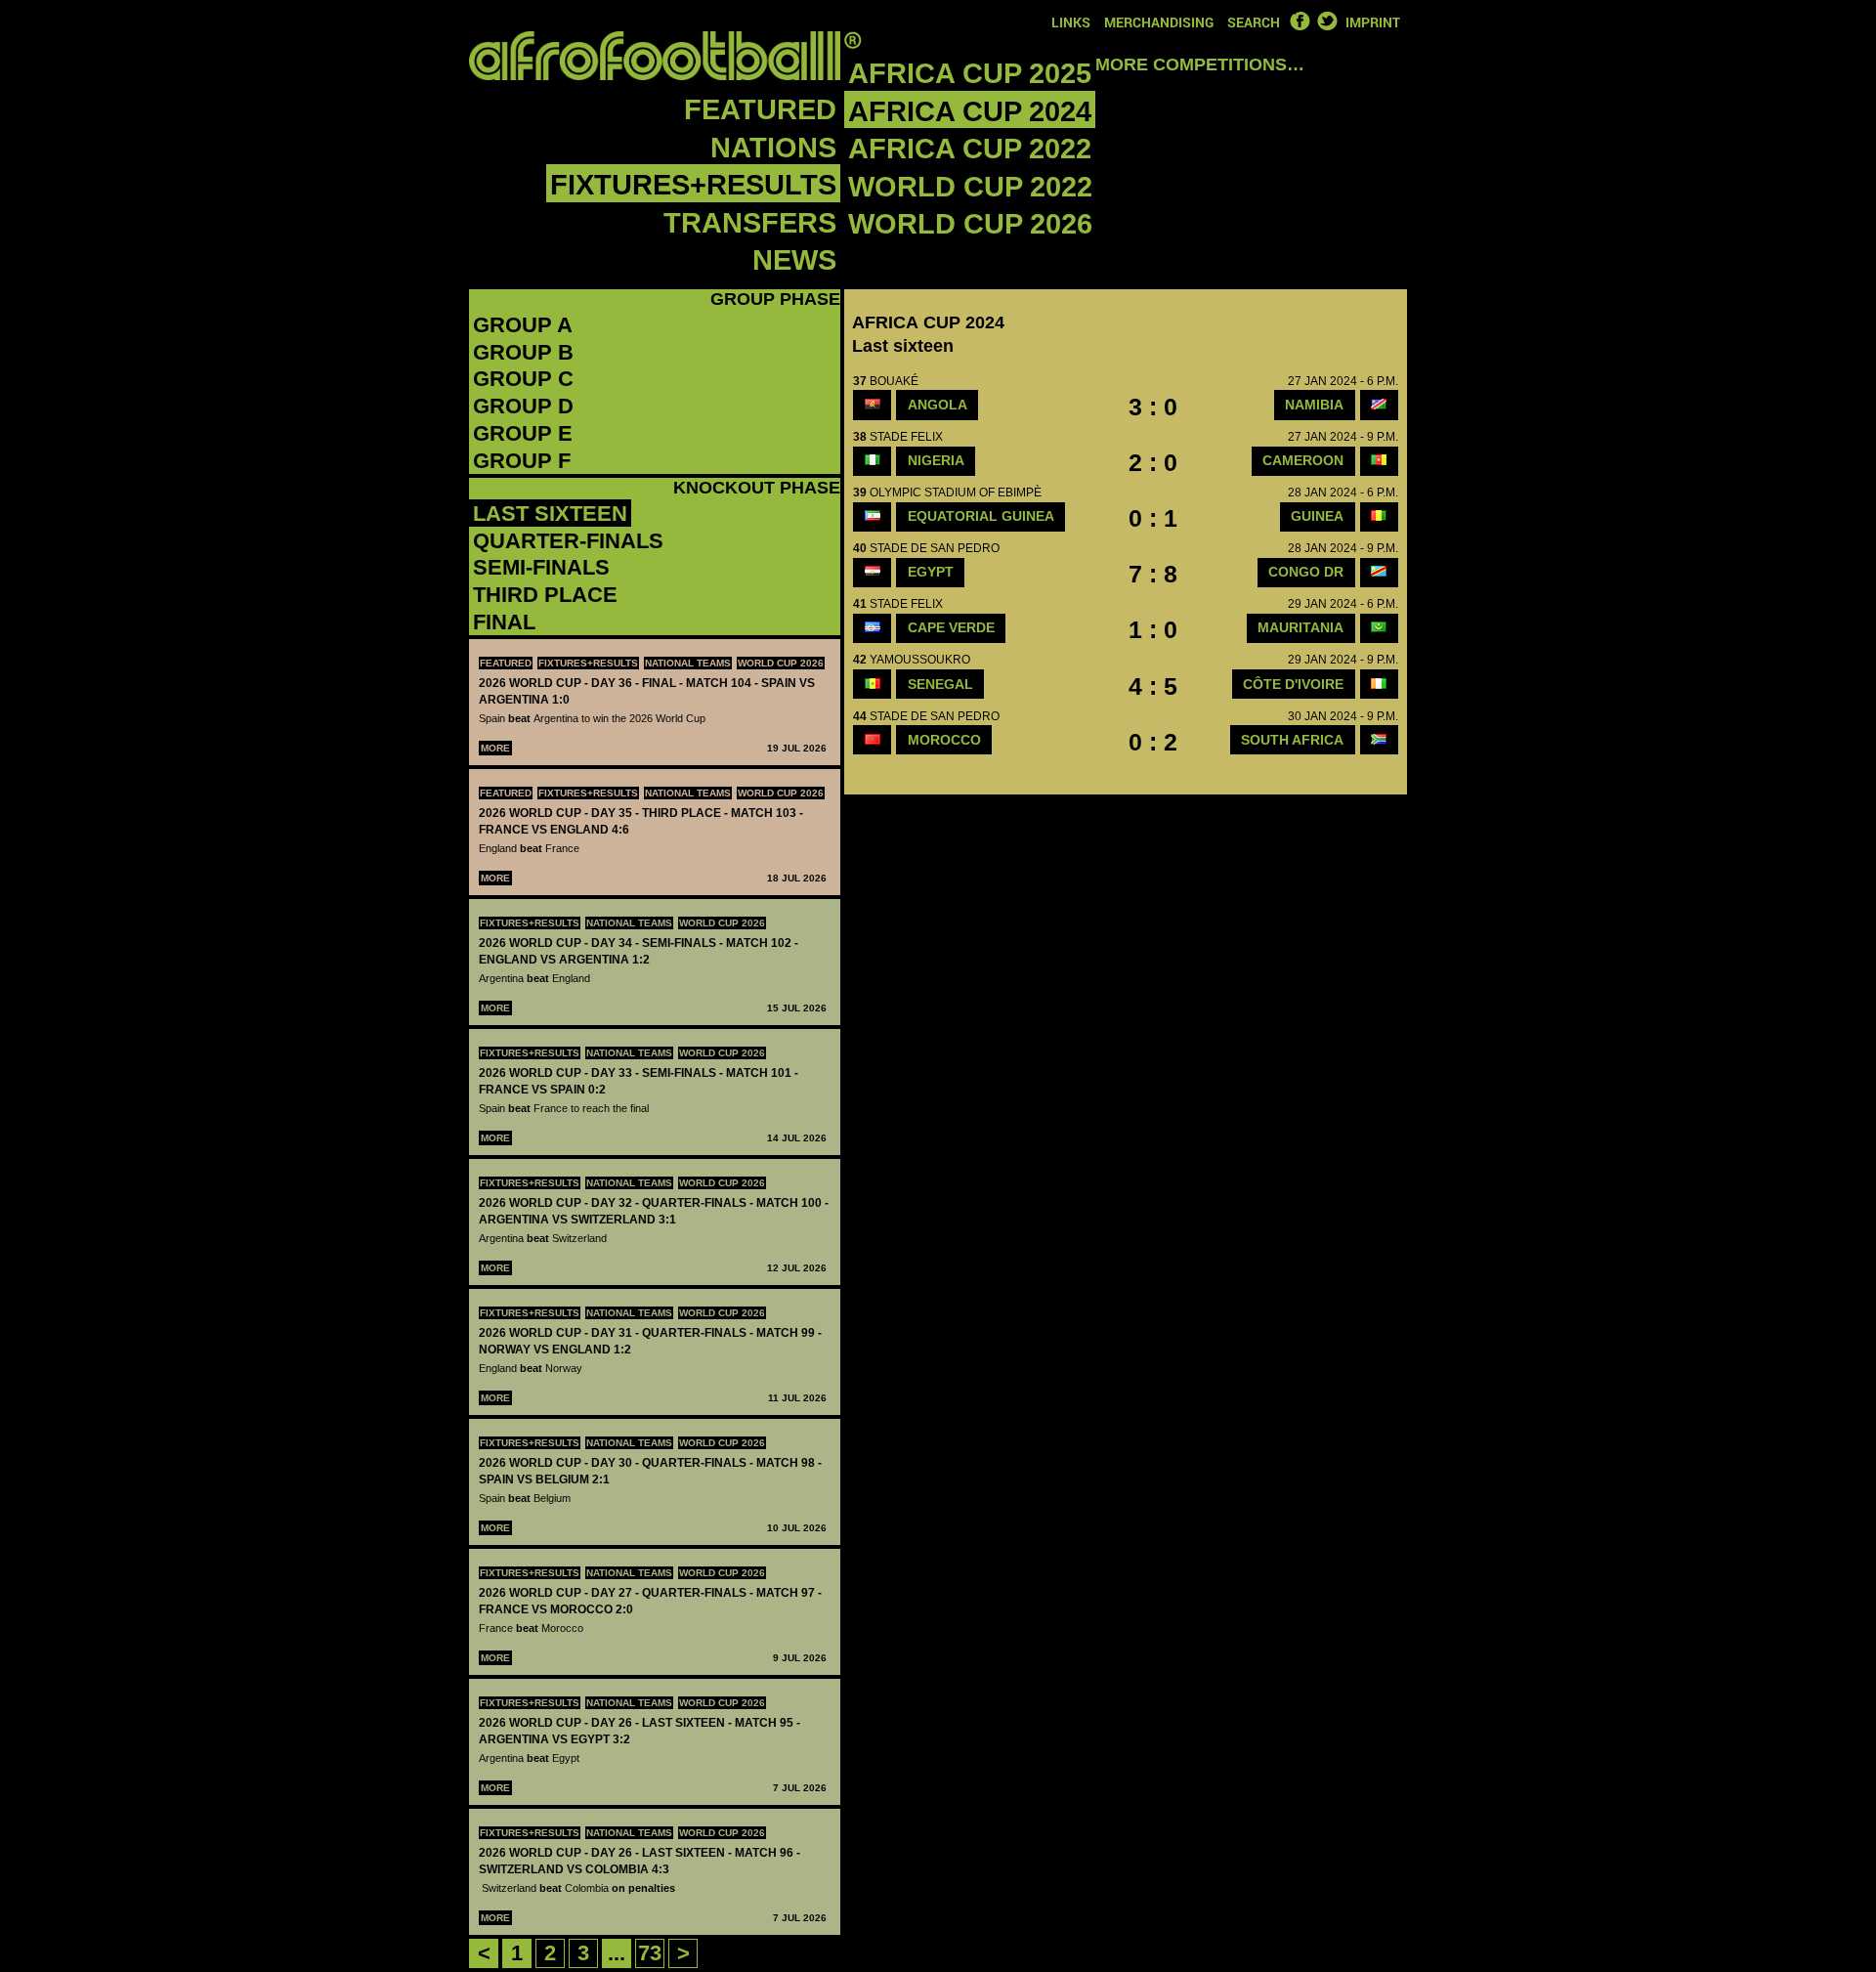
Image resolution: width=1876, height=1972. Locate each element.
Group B (523, 352)
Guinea (1317, 516)
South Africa (1292, 740)
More (495, 748)
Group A (523, 325)
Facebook (1300, 21)
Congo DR (1306, 572)
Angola (938, 405)
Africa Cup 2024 (970, 111)
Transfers (750, 223)
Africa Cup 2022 (970, 149)
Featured (760, 109)
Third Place (545, 595)
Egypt (931, 572)
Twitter (1327, 21)
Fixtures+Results (693, 185)
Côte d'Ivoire (1293, 684)
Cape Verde (951, 627)
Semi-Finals (541, 567)
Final (504, 622)
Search (1254, 22)
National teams (688, 663)
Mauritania (1300, 627)
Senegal (940, 684)
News (794, 260)
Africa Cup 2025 (970, 73)
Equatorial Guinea (981, 516)
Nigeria (936, 460)
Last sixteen (550, 514)
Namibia (1314, 405)
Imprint (1373, 22)
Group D (523, 406)
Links (1071, 22)
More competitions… (1200, 64)
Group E (523, 433)
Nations (773, 148)
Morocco (944, 740)
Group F (522, 461)
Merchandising (1159, 22)
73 (650, 1953)
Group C (523, 379)
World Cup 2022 (970, 187)
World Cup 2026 (970, 224)
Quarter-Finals (568, 541)
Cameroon (1303, 460)
